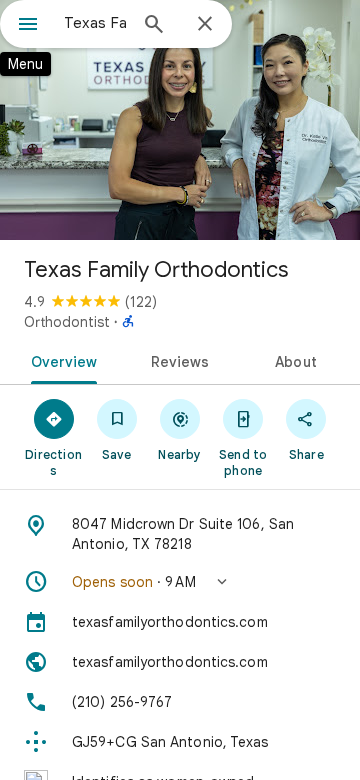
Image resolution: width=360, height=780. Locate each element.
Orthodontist (67, 322)
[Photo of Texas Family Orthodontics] (180, 120)
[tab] (59, 360)
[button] (180, 582)
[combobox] (95, 23)
